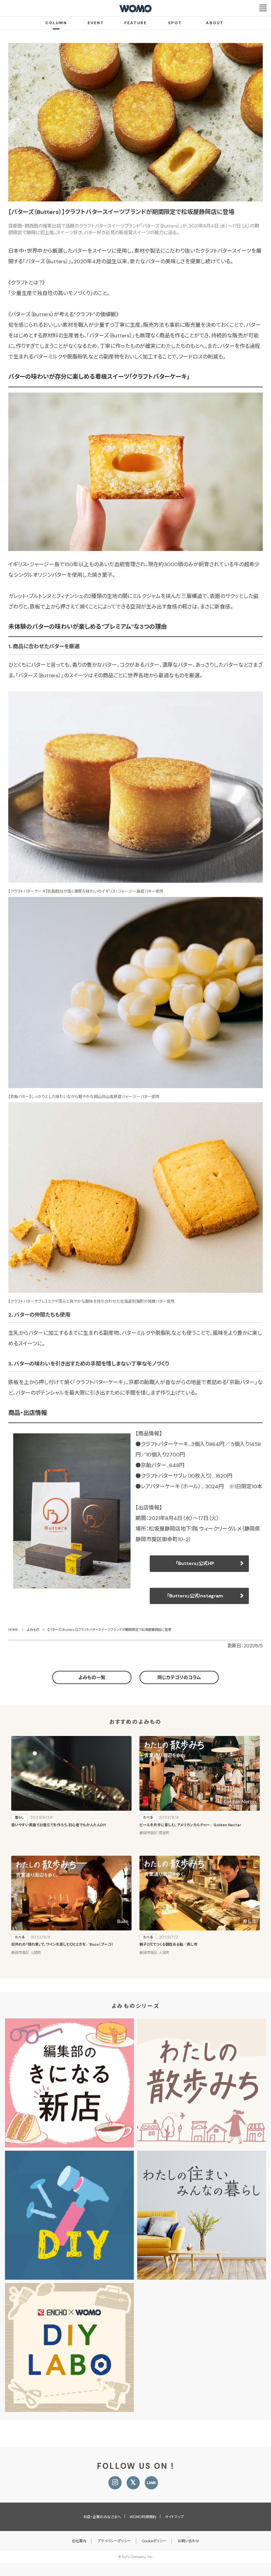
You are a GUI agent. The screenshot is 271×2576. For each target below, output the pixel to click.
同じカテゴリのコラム (179, 1677)
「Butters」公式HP (195, 1563)
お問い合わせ (189, 2541)
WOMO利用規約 (143, 2517)
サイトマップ (174, 2517)
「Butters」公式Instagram (195, 1596)
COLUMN (56, 23)
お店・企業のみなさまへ (102, 2517)
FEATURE (135, 23)
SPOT (175, 23)
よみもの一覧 (92, 1677)
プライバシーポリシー (114, 2541)
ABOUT (215, 23)
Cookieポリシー (154, 2541)
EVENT (96, 23)
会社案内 (79, 2541)
